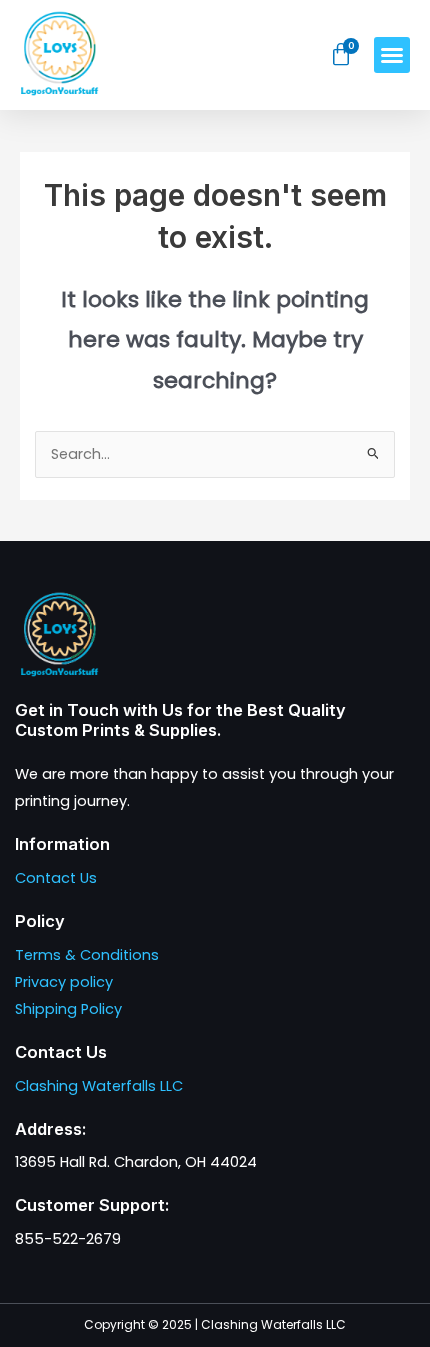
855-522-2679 (68, 1239)
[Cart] (341, 55)
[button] (392, 55)
